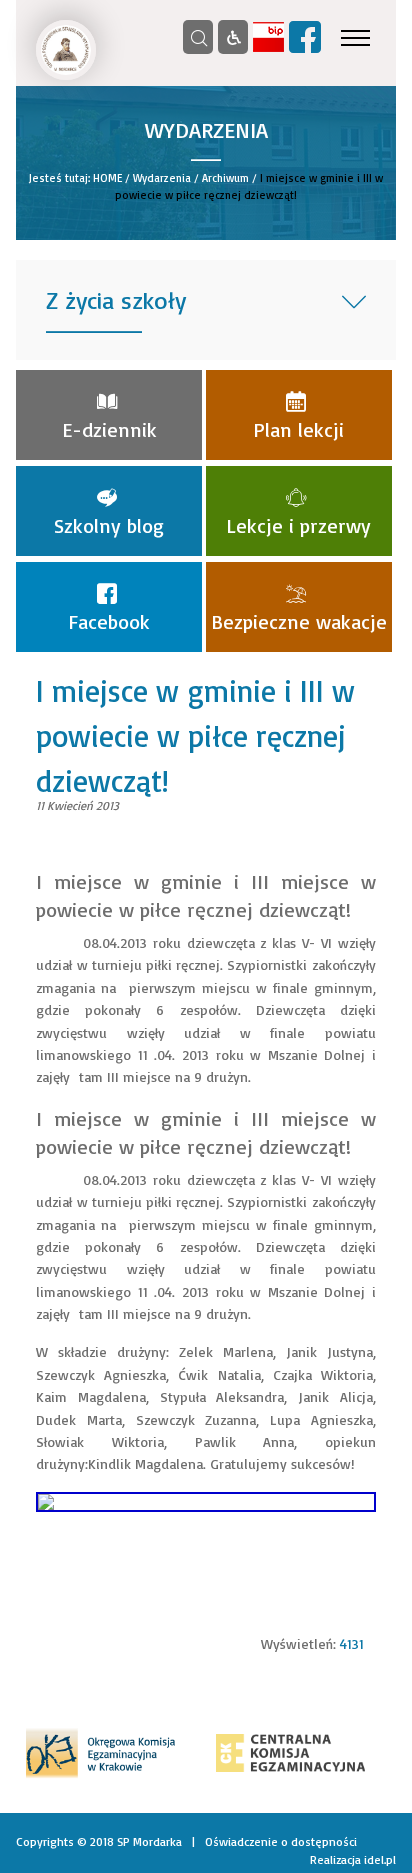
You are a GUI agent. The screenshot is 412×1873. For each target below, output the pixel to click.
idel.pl (380, 1859)
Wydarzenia (162, 178)
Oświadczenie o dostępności (281, 1841)
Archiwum (225, 178)
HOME (107, 178)
